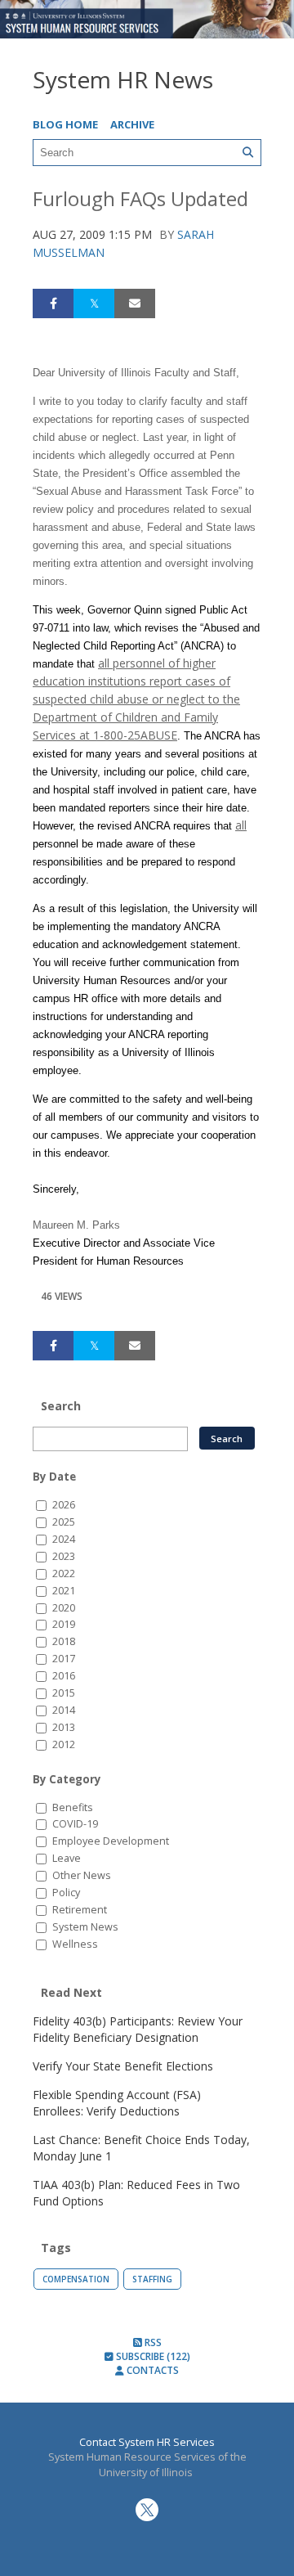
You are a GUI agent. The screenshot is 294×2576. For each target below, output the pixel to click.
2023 (64, 1556)
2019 (64, 1624)
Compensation (76, 2279)
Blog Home (65, 124)
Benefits (73, 1807)
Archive (132, 124)
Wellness (75, 1944)
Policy (66, 1893)
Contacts (151, 2370)
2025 (64, 1522)
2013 (64, 1727)
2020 (64, 1608)
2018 (64, 1641)
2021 (64, 1591)
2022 (64, 1573)
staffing (152, 2279)
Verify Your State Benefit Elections (123, 2066)
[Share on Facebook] (53, 303)
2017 (64, 1659)
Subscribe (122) (152, 2356)
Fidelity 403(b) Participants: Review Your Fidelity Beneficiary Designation (138, 2029)
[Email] (135, 303)
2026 (64, 1505)
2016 (64, 1676)
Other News (82, 1875)
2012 (64, 1744)
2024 (64, 1539)
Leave (67, 1858)
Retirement (80, 1910)
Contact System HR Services (147, 2442)
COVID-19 (75, 1824)
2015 (64, 1693)
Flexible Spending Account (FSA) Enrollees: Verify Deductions (117, 2103)
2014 (64, 1710)
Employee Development (111, 1841)
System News (85, 1927)
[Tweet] (94, 303)
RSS (152, 2342)
